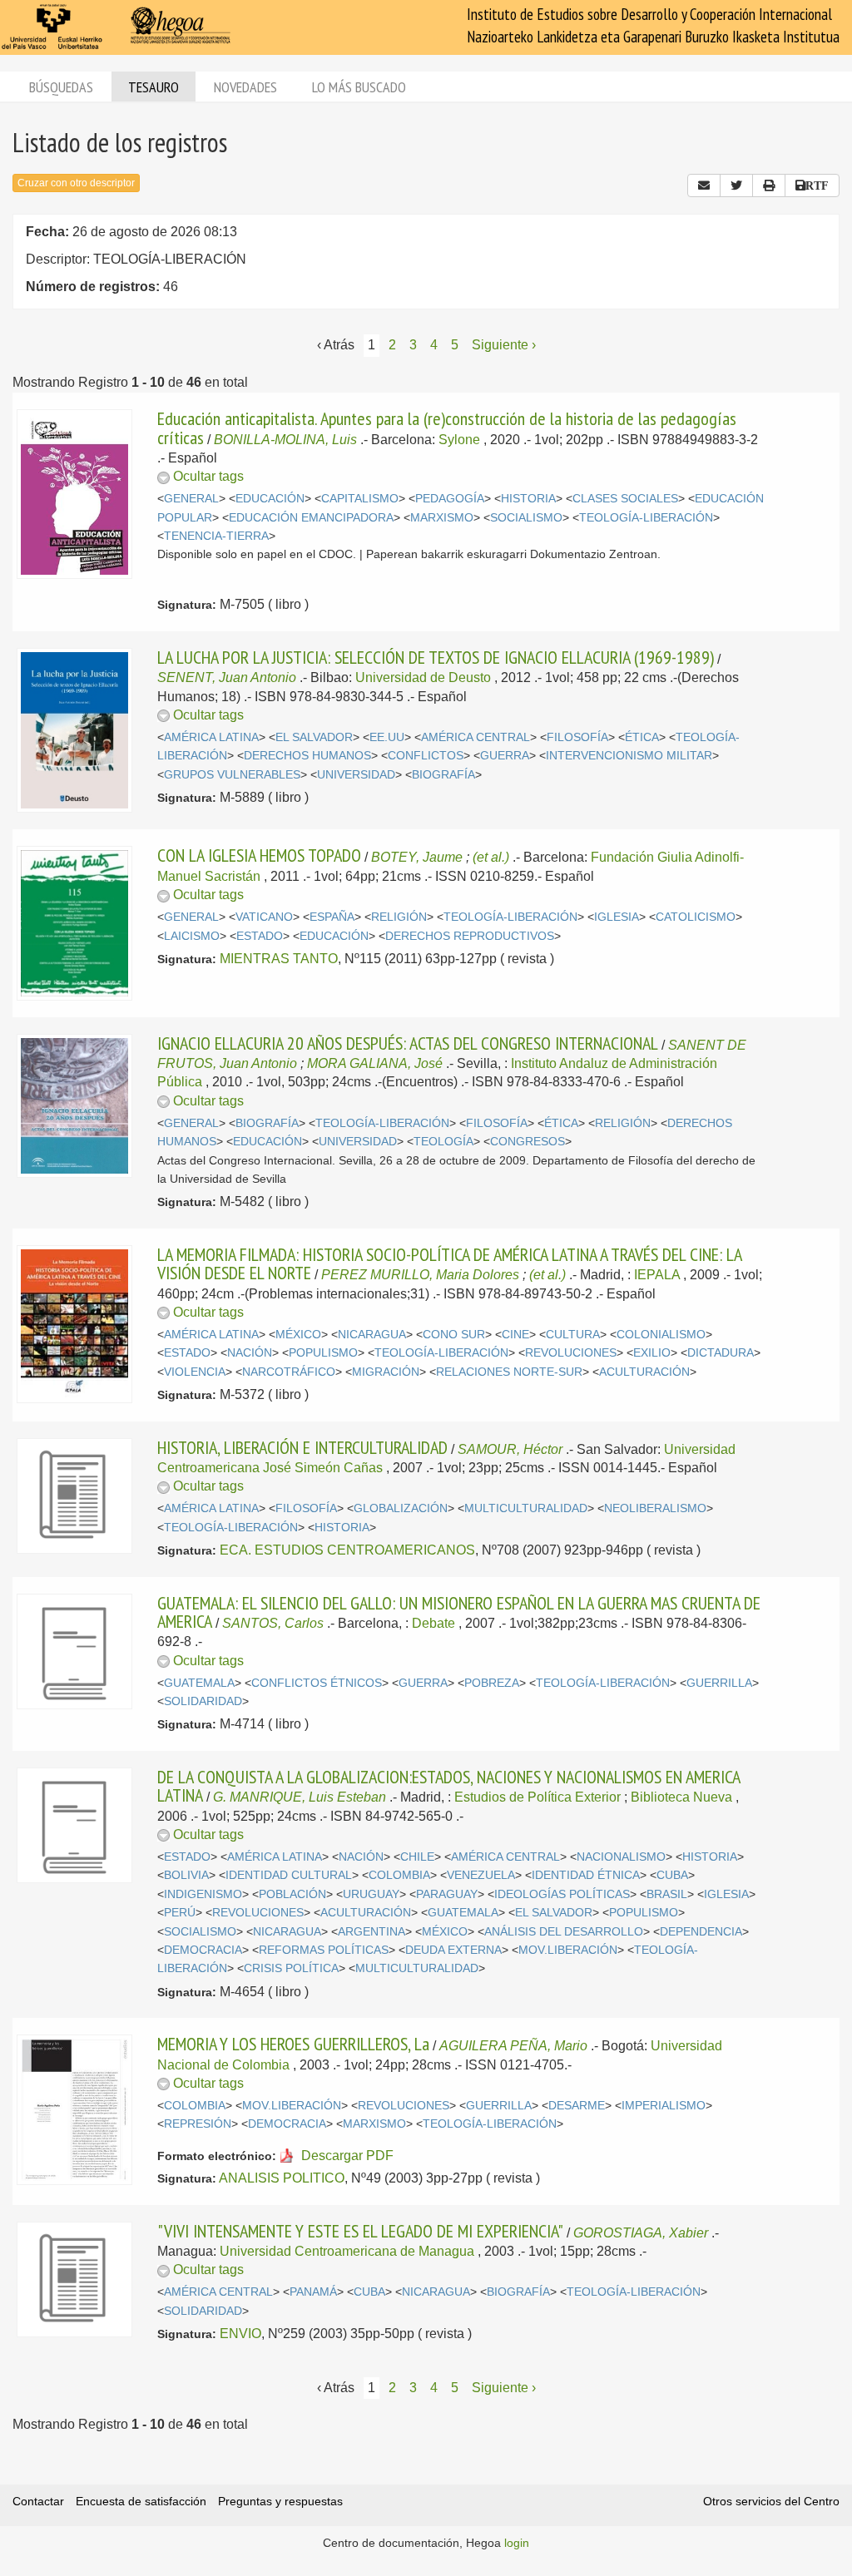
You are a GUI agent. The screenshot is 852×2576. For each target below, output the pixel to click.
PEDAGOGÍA (450, 499)
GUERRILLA (719, 1683)
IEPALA (657, 1275)
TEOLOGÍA (443, 1142)
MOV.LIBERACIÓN (568, 1950)
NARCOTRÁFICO (289, 1372)
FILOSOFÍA (577, 737)
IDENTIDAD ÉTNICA (586, 1875)
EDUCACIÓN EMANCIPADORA (311, 518)
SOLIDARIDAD (203, 1701)
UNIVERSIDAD (356, 775)
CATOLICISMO (696, 917)
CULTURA (573, 1335)
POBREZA (492, 1683)
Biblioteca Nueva (681, 1797)
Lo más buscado (359, 87)
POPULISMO (323, 1353)
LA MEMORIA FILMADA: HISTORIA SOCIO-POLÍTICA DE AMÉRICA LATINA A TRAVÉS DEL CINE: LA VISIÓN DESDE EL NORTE (449, 1263)
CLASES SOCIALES (625, 499)
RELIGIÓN (399, 917)
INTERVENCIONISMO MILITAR (629, 756)
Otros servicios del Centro (771, 2501)
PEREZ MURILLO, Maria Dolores (420, 1275)
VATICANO (264, 917)
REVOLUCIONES (571, 1353)
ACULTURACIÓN (644, 1372)
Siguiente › (504, 345)
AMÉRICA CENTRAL (476, 737)
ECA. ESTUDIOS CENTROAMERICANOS (347, 1550)
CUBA (672, 1875)
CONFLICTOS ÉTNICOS (317, 1683)
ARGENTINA (372, 1932)
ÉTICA (642, 737)
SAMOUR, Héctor (510, 1449)
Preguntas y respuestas (280, 2501)
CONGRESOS (528, 1142)
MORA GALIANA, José (375, 1063)
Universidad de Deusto (423, 677)
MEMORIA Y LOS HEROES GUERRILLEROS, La (293, 2044)
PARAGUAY (447, 1894)
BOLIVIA (186, 1875)
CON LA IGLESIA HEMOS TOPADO (259, 855)
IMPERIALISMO (664, 2106)
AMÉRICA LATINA (211, 737)
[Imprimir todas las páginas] (769, 185)
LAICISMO (192, 936)
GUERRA (505, 756)
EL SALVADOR (314, 737)
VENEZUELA (481, 1875)
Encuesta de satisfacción (141, 2501)
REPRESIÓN (198, 2124)
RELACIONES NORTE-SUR (509, 1372)
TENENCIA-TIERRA (216, 536)
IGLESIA (617, 917)
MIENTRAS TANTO (279, 959)
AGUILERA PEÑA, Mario (513, 2046)
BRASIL (667, 1894)
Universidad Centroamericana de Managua (347, 2251)
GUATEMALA (199, 1683)
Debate (433, 1623)
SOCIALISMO (526, 518)
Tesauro (154, 87)
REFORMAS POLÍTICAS (324, 1950)
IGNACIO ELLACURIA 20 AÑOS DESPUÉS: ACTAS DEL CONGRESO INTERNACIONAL (408, 1043)
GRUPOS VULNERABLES (232, 775)
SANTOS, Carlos (273, 1623)
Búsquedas (61, 87)
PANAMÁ (313, 2292)
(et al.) (491, 857)
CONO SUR (454, 1335)
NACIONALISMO (621, 1857)
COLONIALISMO (661, 1335)
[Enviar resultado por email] (704, 185)
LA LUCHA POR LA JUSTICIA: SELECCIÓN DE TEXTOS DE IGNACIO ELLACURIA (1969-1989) (436, 657)
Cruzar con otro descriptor (76, 183)
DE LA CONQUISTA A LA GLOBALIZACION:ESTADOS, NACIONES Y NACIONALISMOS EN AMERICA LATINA (448, 1786)
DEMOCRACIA (203, 1950)
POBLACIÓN (292, 1894)
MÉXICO (298, 1335)
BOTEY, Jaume (417, 857)
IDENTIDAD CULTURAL (289, 1875)
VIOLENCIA (195, 1372)
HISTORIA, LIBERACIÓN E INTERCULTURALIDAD (302, 1447)
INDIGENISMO (203, 1894)
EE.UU (387, 737)
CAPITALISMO (360, 499)
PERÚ (180, 1913)
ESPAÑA (332, 917)
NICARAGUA (372, 1335)
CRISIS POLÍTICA (291, 1968)
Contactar (38, 2501)
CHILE (417, 1857)
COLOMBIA (399, 1875)
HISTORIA (528, 499)
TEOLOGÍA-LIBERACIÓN (646, 518)
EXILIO (652, 1353)
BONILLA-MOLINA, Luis (285, 440)
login (517, 2543)
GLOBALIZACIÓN (401, 1508)
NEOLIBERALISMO (655, 1508)
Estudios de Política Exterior (537, 1797)
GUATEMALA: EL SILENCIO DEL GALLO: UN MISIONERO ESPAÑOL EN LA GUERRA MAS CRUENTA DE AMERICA (459, 1612)
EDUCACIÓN (270, 499)
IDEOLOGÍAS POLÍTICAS (562, 1894)
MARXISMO (442, 518)
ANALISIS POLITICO (282, 2178)
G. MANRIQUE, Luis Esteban (300, 1797)
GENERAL (191, 499)
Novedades (245, 87)
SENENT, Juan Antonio (227, 677)
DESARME (577, 2106)
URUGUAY (371, 1894)
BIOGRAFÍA (443, 775)
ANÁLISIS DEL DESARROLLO (564, 1932)
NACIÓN (250, 1353)
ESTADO (260, 936)
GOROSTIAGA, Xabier (641, 2233)
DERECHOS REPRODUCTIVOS (470, 936)
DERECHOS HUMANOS (307, 756)
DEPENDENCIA (701, 1932)
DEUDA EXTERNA (453, 1950)
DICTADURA (721, 1353)
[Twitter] (736, 185)
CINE (515, 1335)
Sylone (459, 440)
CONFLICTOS (426, 756)
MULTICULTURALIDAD (526, 1508)
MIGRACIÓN (386, 1372)
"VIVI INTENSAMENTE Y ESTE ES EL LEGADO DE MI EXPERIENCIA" (360, 2231)
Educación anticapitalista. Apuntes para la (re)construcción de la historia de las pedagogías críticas (447, 428)
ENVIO (240, 2334)
